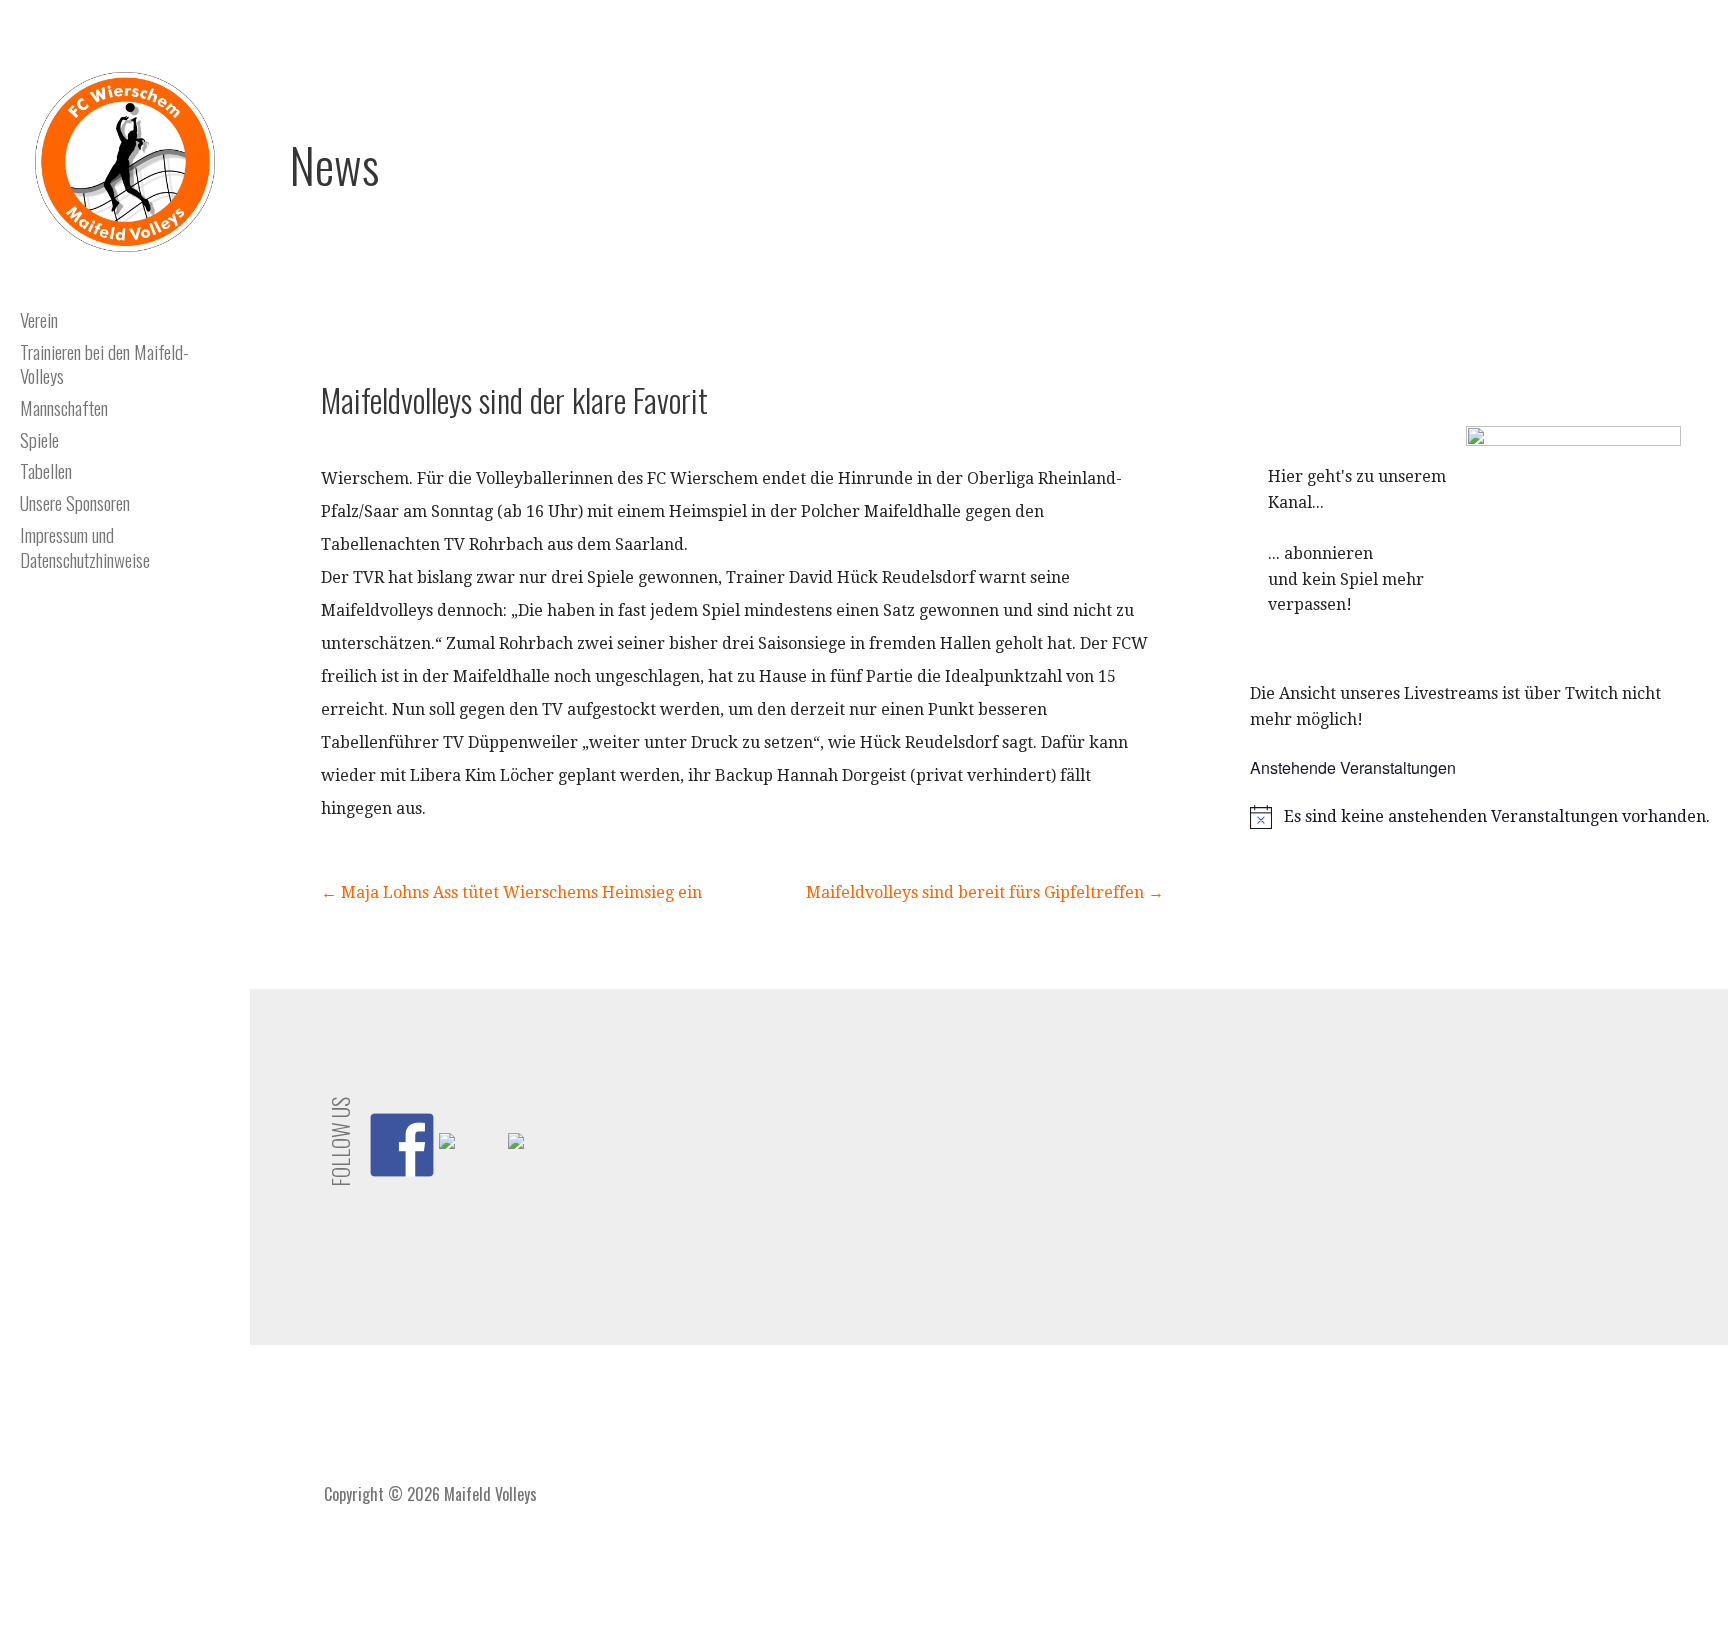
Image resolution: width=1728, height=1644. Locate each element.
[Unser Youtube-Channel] (471, 1165)
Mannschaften (64, 407)
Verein (39, 319)
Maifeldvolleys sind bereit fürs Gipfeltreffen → (985, 892)
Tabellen (46, 470)
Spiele (39, 439)
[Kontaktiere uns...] (540, 1165)
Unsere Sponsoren (75, 502)
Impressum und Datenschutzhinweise (85, 546)
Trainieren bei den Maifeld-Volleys (104, 363)
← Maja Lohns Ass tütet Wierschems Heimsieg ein (511, 892)
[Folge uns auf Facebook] (402, 1145)
